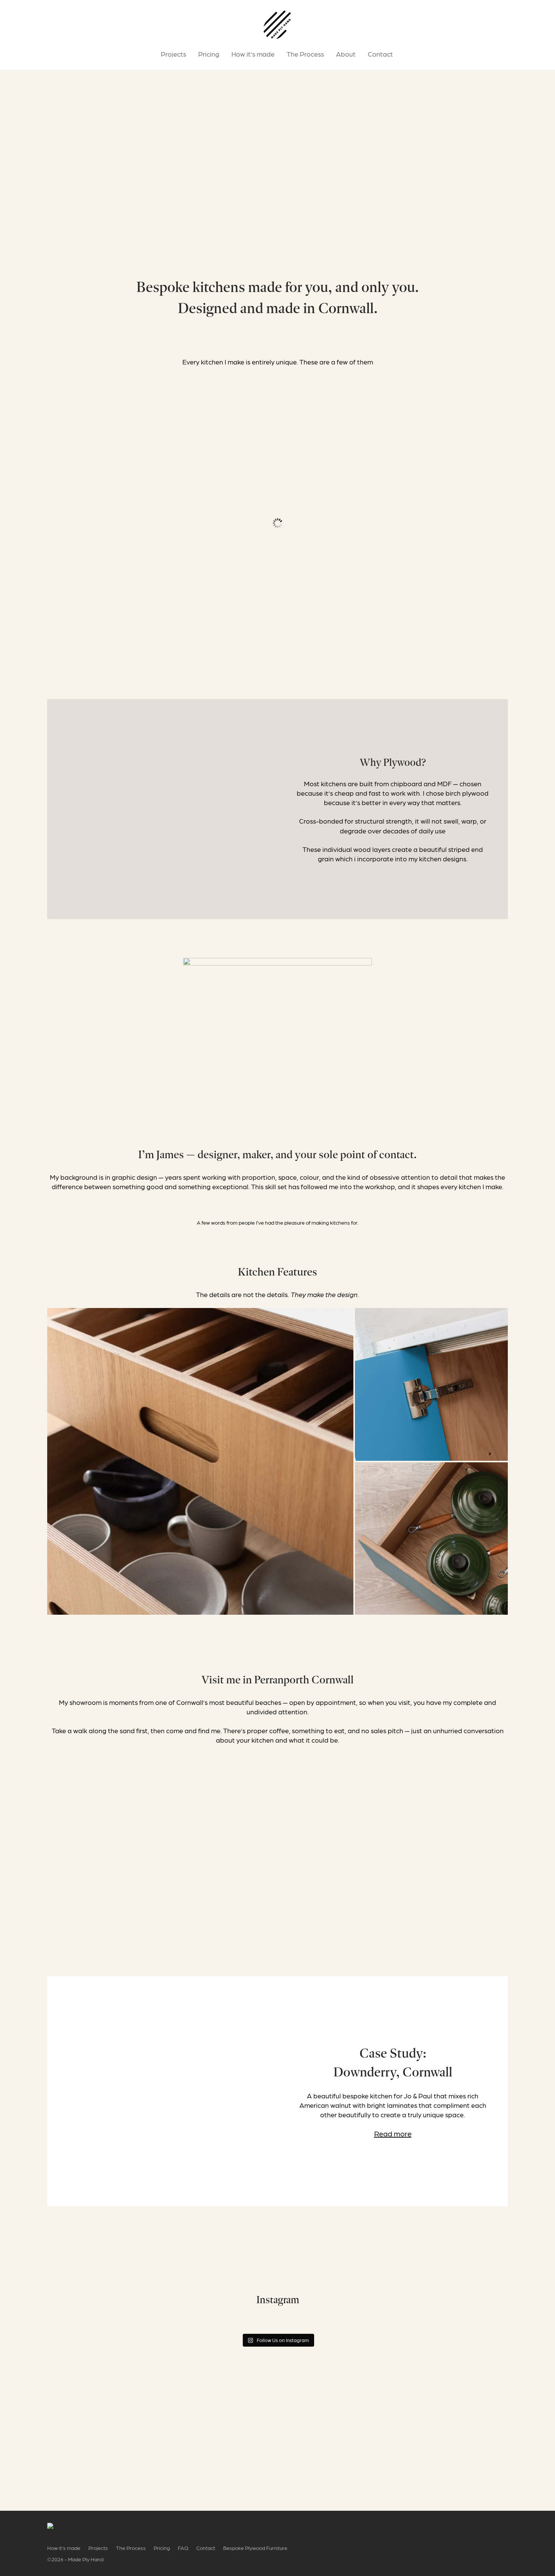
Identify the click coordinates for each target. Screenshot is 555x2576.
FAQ (183, 2548)
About (346, 54)
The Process (305, 54)
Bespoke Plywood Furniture (255, 2548)
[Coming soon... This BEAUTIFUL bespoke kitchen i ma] (220, 2324)
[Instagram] (493, 2528)
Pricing (209, 54)
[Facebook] (480, 2528)
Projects (173, 54)
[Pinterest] (505, 2528)
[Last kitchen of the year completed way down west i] (336, 2324)
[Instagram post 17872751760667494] (103, 2324)
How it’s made (253, 54)
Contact (380, 54)
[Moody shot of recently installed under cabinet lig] (452, 2324)
